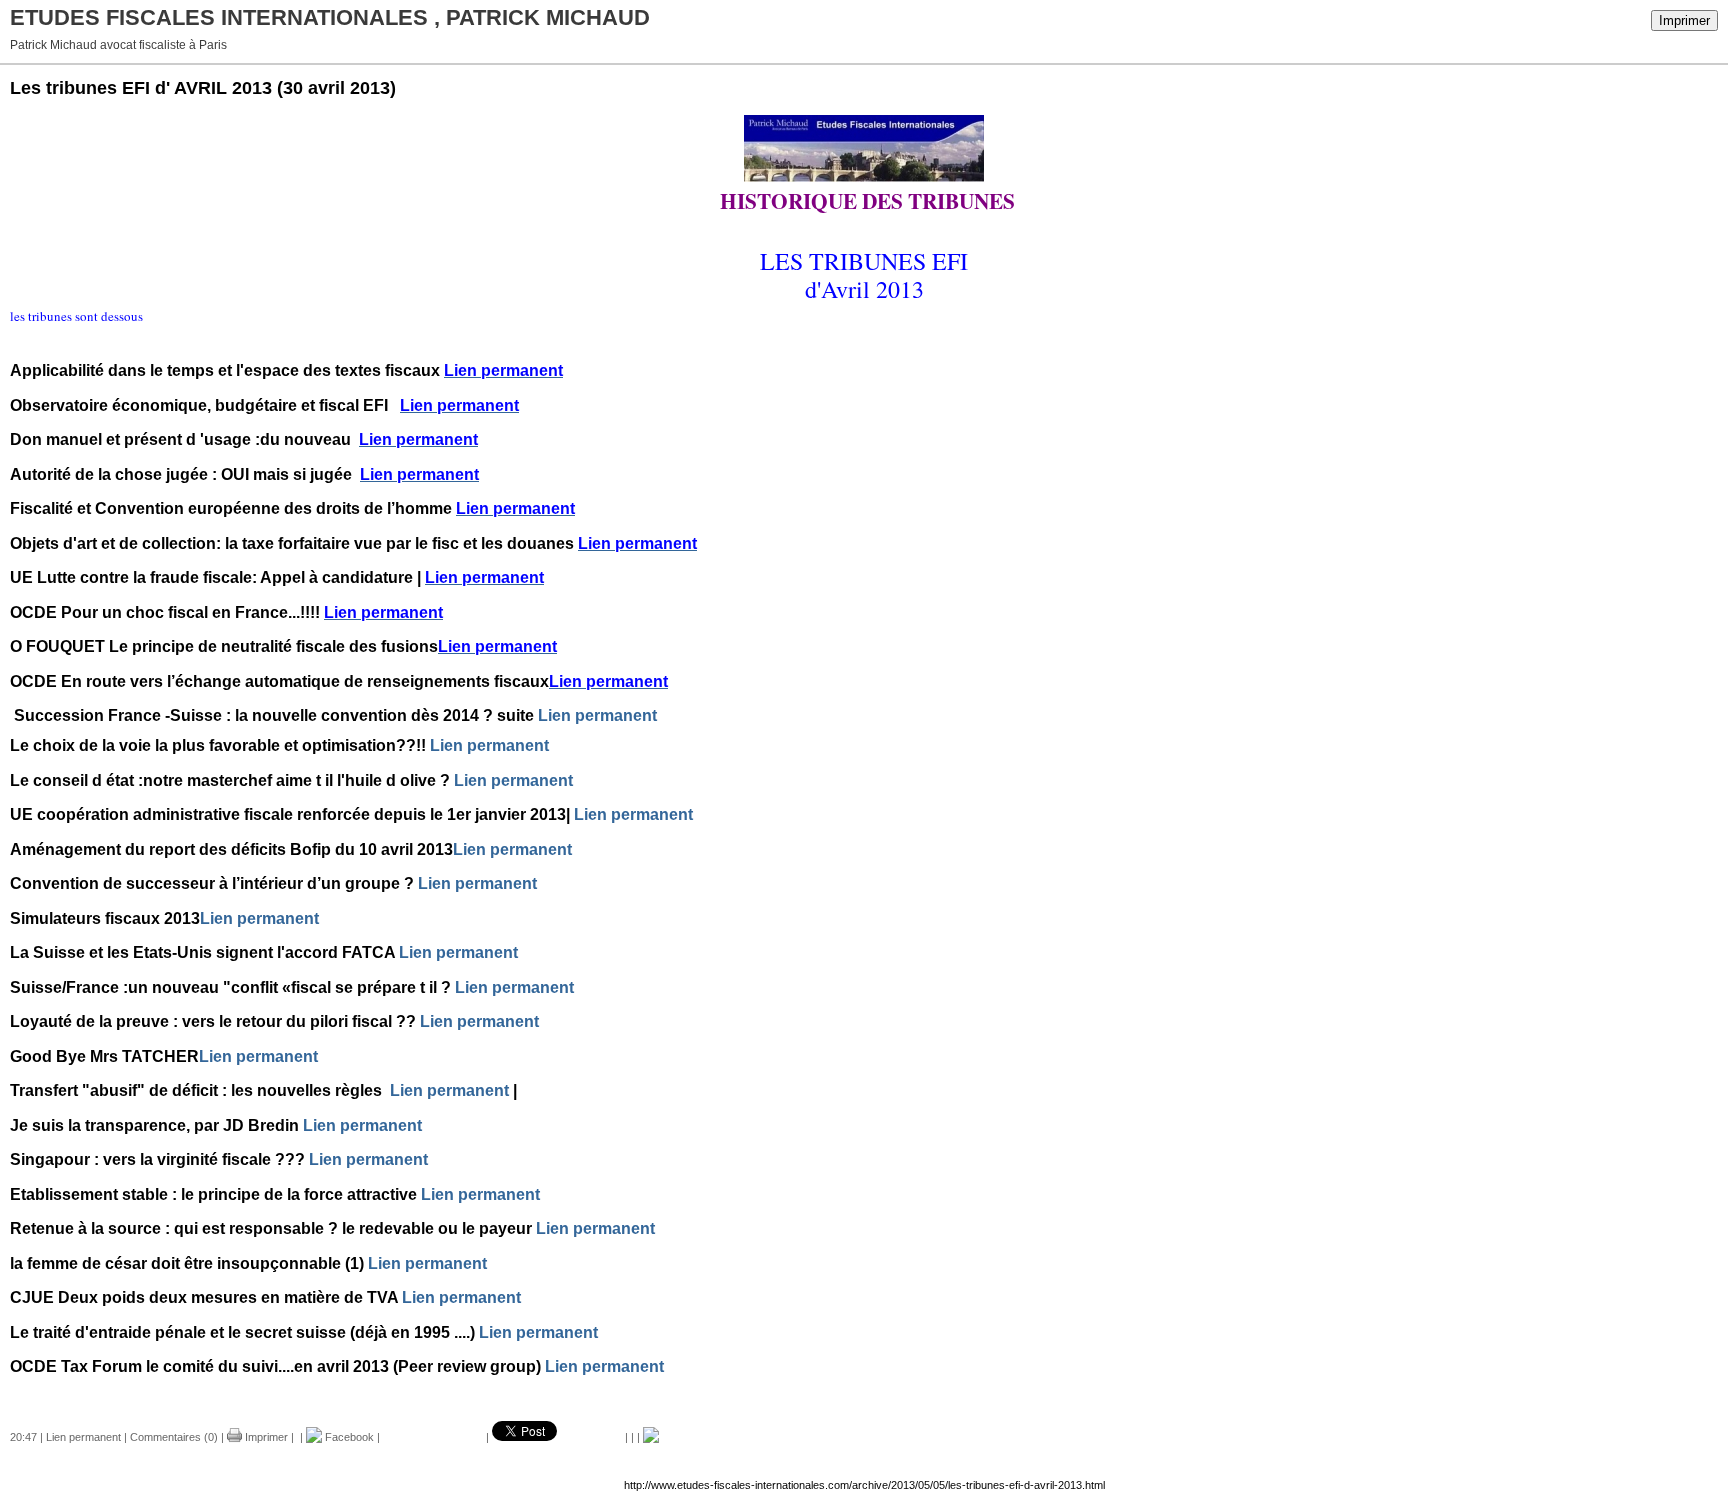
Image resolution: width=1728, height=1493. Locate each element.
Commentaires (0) (174, 1437)
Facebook (348, 1437)
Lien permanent (597, 715)
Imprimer (1684, 20)
